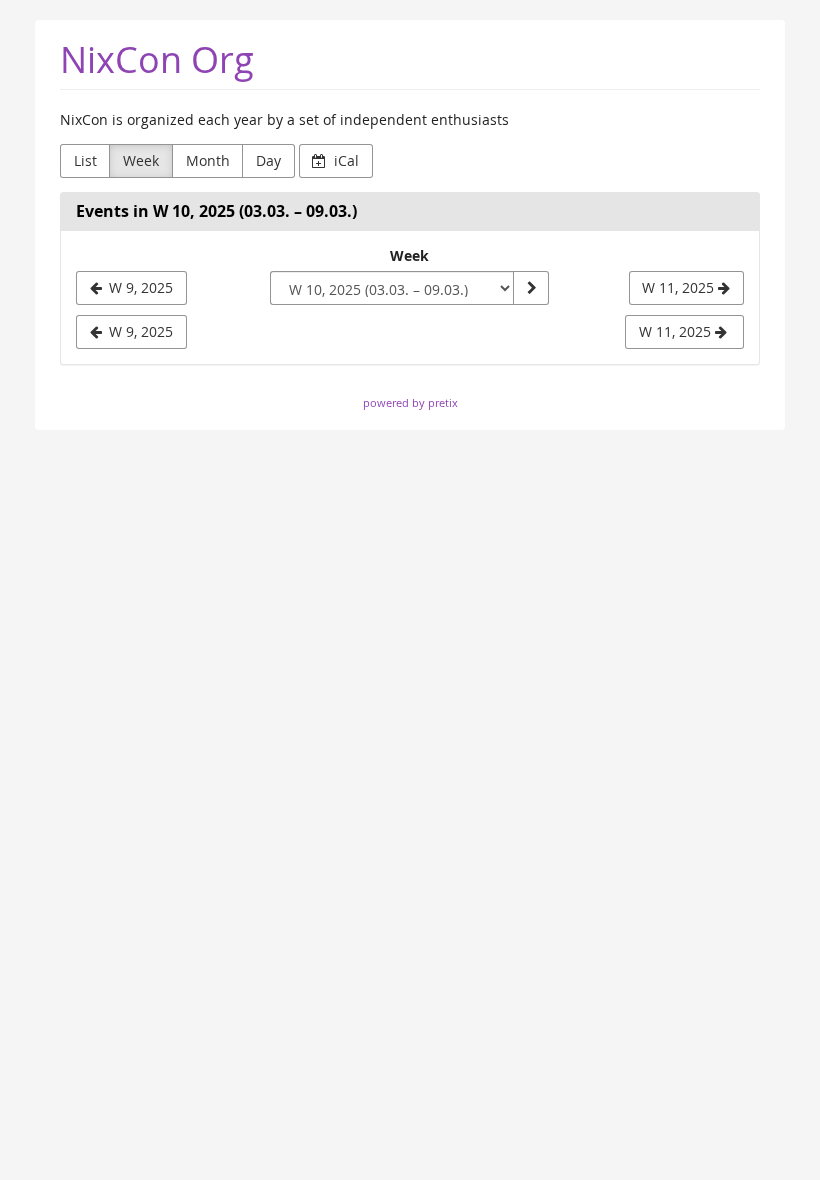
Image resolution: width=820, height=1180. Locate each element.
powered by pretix (410, 402)
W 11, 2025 (677, 331)
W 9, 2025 (139, 331)
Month (208, 160)
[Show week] (531, 288)
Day (268, 160)
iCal (344, 160)
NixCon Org (157, 59)
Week (141, 160)
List (85, 160)
